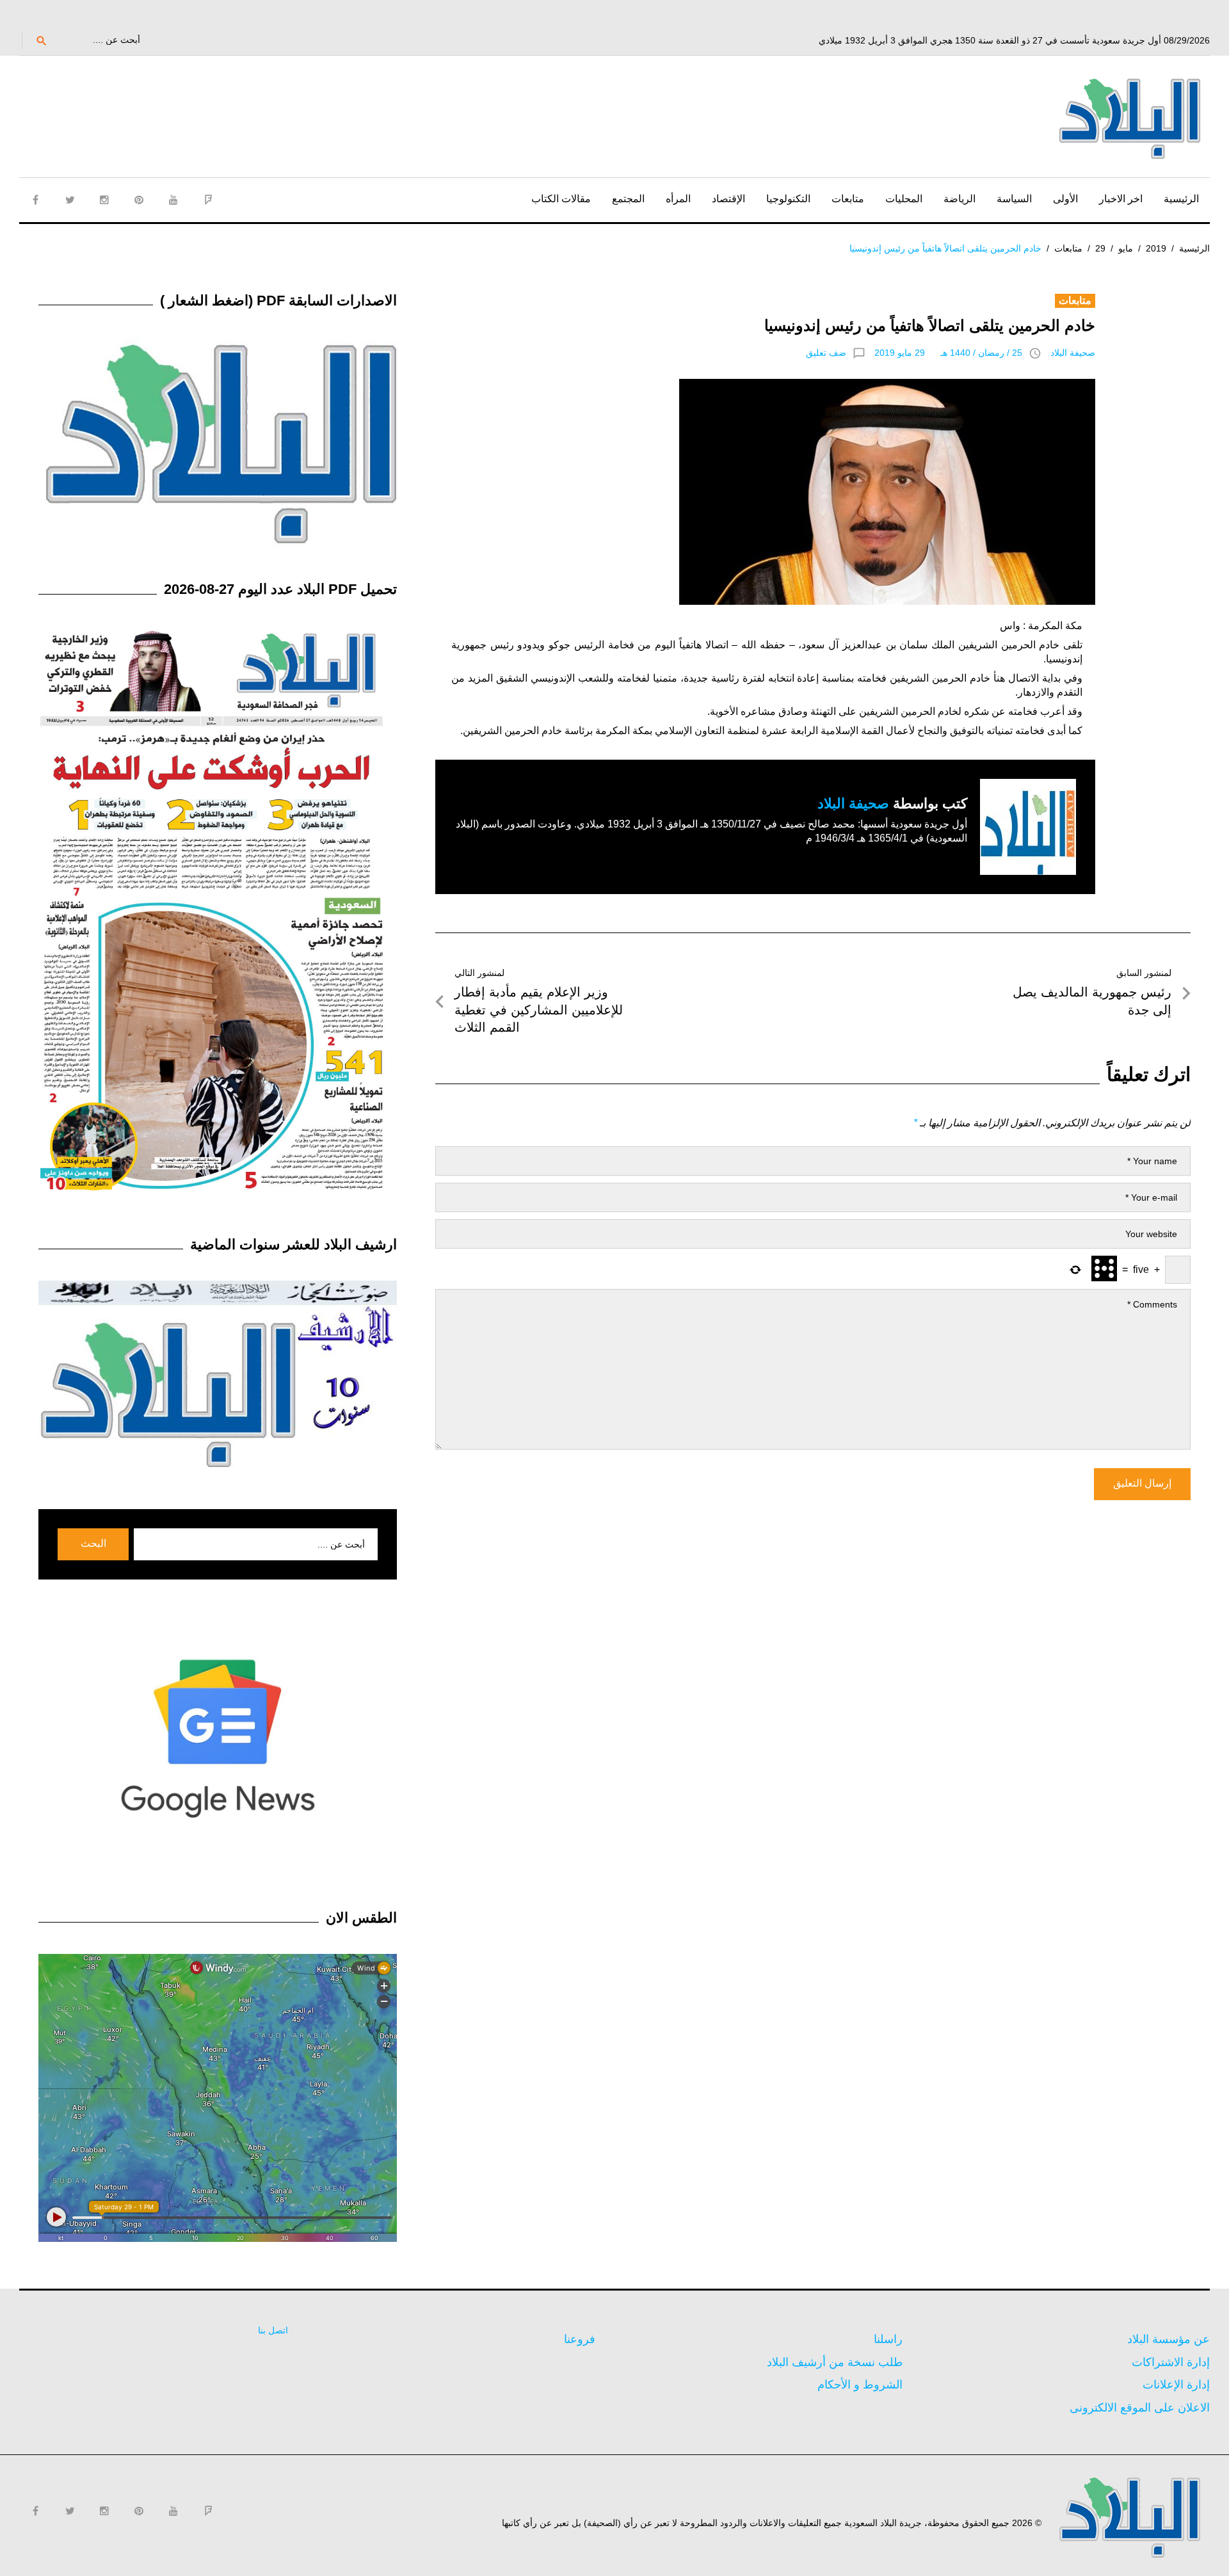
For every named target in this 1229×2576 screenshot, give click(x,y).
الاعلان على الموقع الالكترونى (1140, 2408)
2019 (1156, 248)
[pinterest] (139, 200)
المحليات (904, 199)
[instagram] (104, 200)
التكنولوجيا (788, 199)
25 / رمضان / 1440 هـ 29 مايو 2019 (948, 353)
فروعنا (580, 2339)
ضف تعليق (826, 353)
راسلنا (888, 2339)
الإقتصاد (728, 199)
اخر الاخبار (1121, 199)
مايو (1126, 248)
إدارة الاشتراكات (1171, 2362)
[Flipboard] (208, 200)
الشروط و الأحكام (860, 2385)
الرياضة (960, 199)
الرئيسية (1181, 199)
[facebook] (35, 200)
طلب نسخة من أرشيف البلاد (835, 2362)
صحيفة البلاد (1073, 353)
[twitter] (70, 200)
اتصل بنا (273, 2330)
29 (1100, 248)
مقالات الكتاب (561, 199)
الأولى (1065, 199)
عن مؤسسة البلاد (1169, 2339)
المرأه (678, 199)
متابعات (848, 199)
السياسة (1014, 199)
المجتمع (628, 199)
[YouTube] (173, 200)
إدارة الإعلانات (1176, 2385)
